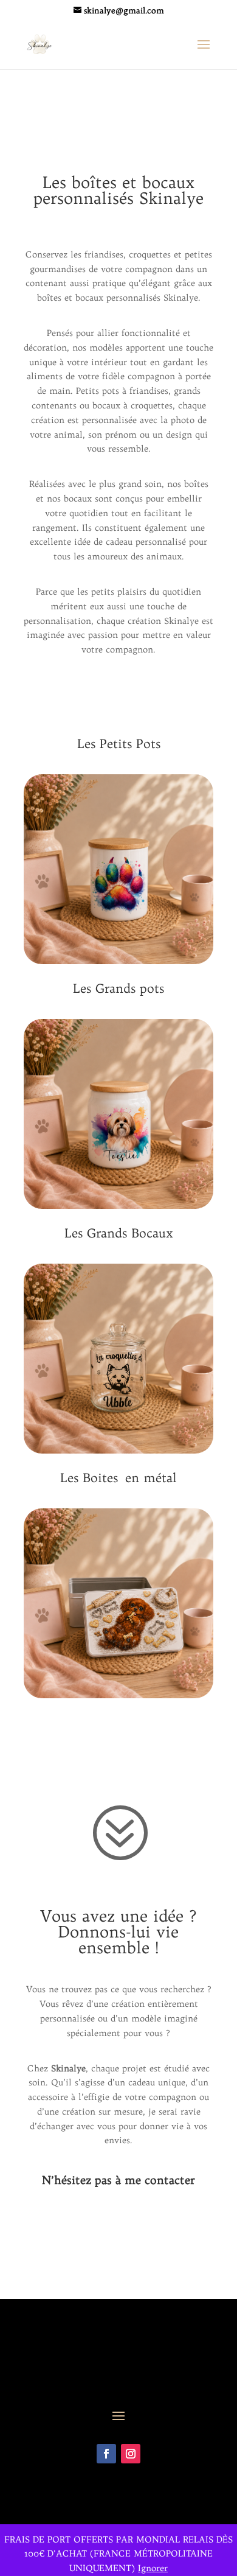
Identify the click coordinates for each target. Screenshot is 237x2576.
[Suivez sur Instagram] (131, 2454)
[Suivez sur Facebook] (106, 2454)
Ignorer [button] (153, 2568)
